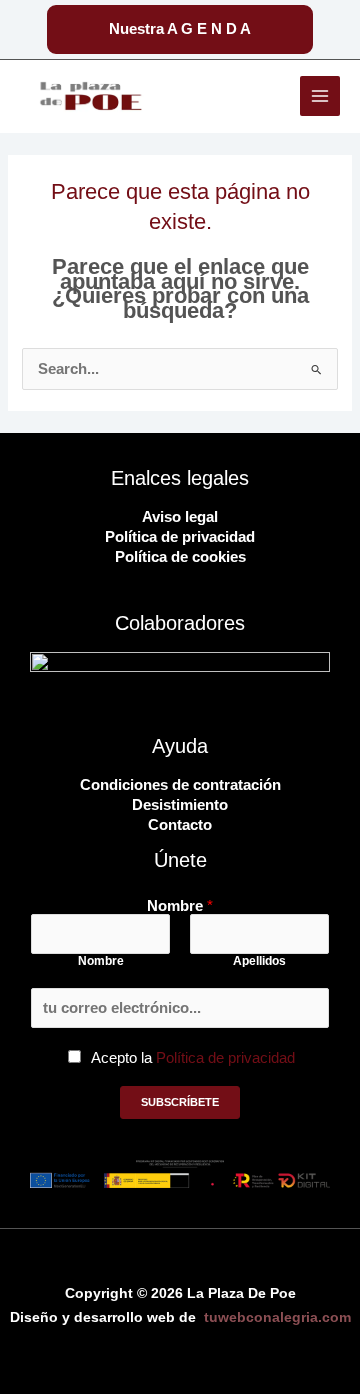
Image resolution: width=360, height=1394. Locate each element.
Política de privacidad (180, 537)
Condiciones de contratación (180, 785)
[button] (180, 29)
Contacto (180, 825)
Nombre (180, 906)
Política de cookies (180, 557)
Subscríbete (180, 1102)
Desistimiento (180, 805)
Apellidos (259, 961)
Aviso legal (180, 517)
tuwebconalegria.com (277, 1317)
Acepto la (193, 1058)
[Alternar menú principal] (320, 96)
